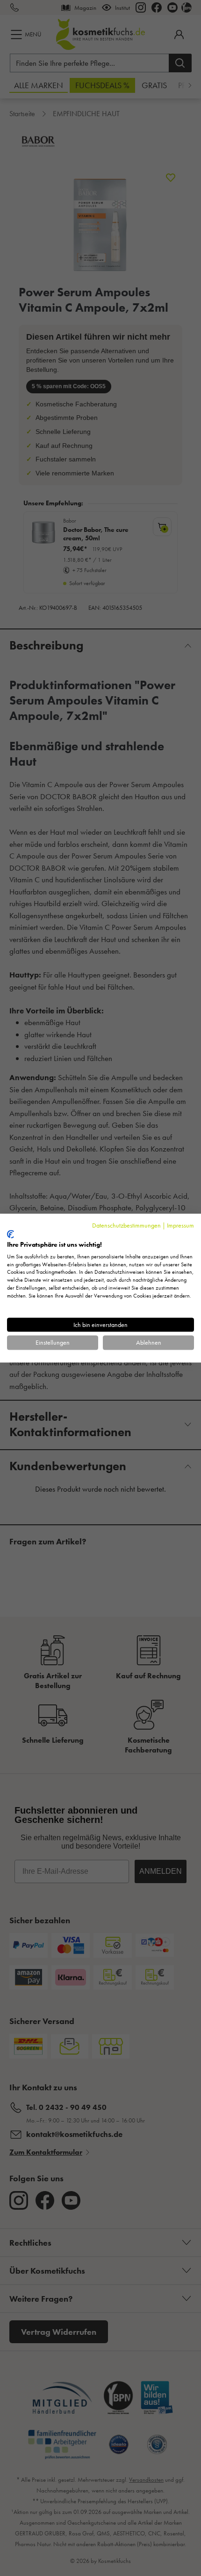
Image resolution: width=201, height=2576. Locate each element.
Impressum (180, 1225)
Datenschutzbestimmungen (126, 1225)
